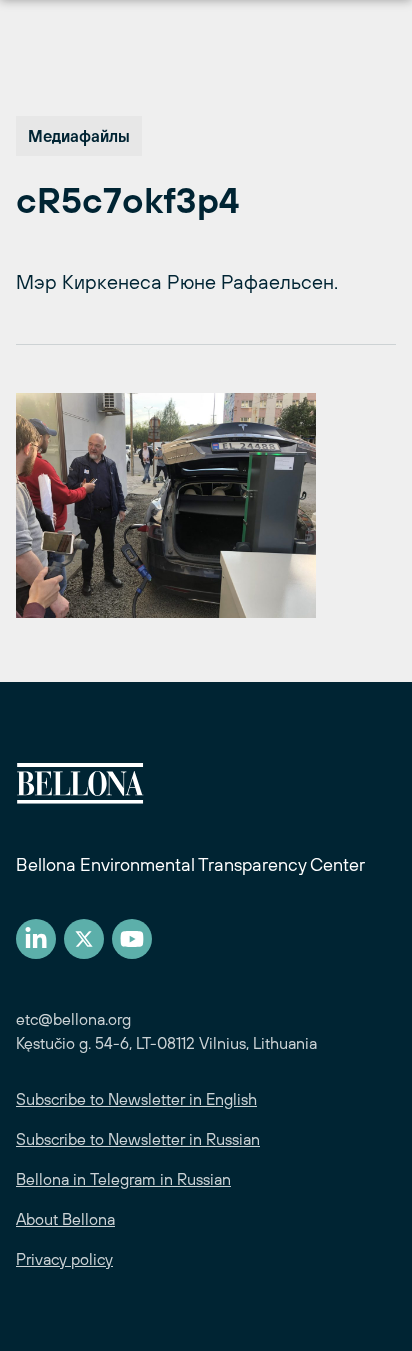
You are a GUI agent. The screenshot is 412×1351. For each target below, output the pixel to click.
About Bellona (65, 1219)
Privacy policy (64, 1259)
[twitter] (84, 939)
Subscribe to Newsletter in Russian (138, 1139)
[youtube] (132, 939)
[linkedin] (36, 939)
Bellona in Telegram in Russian (123, 1179)
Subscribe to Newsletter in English (136, 1099)
